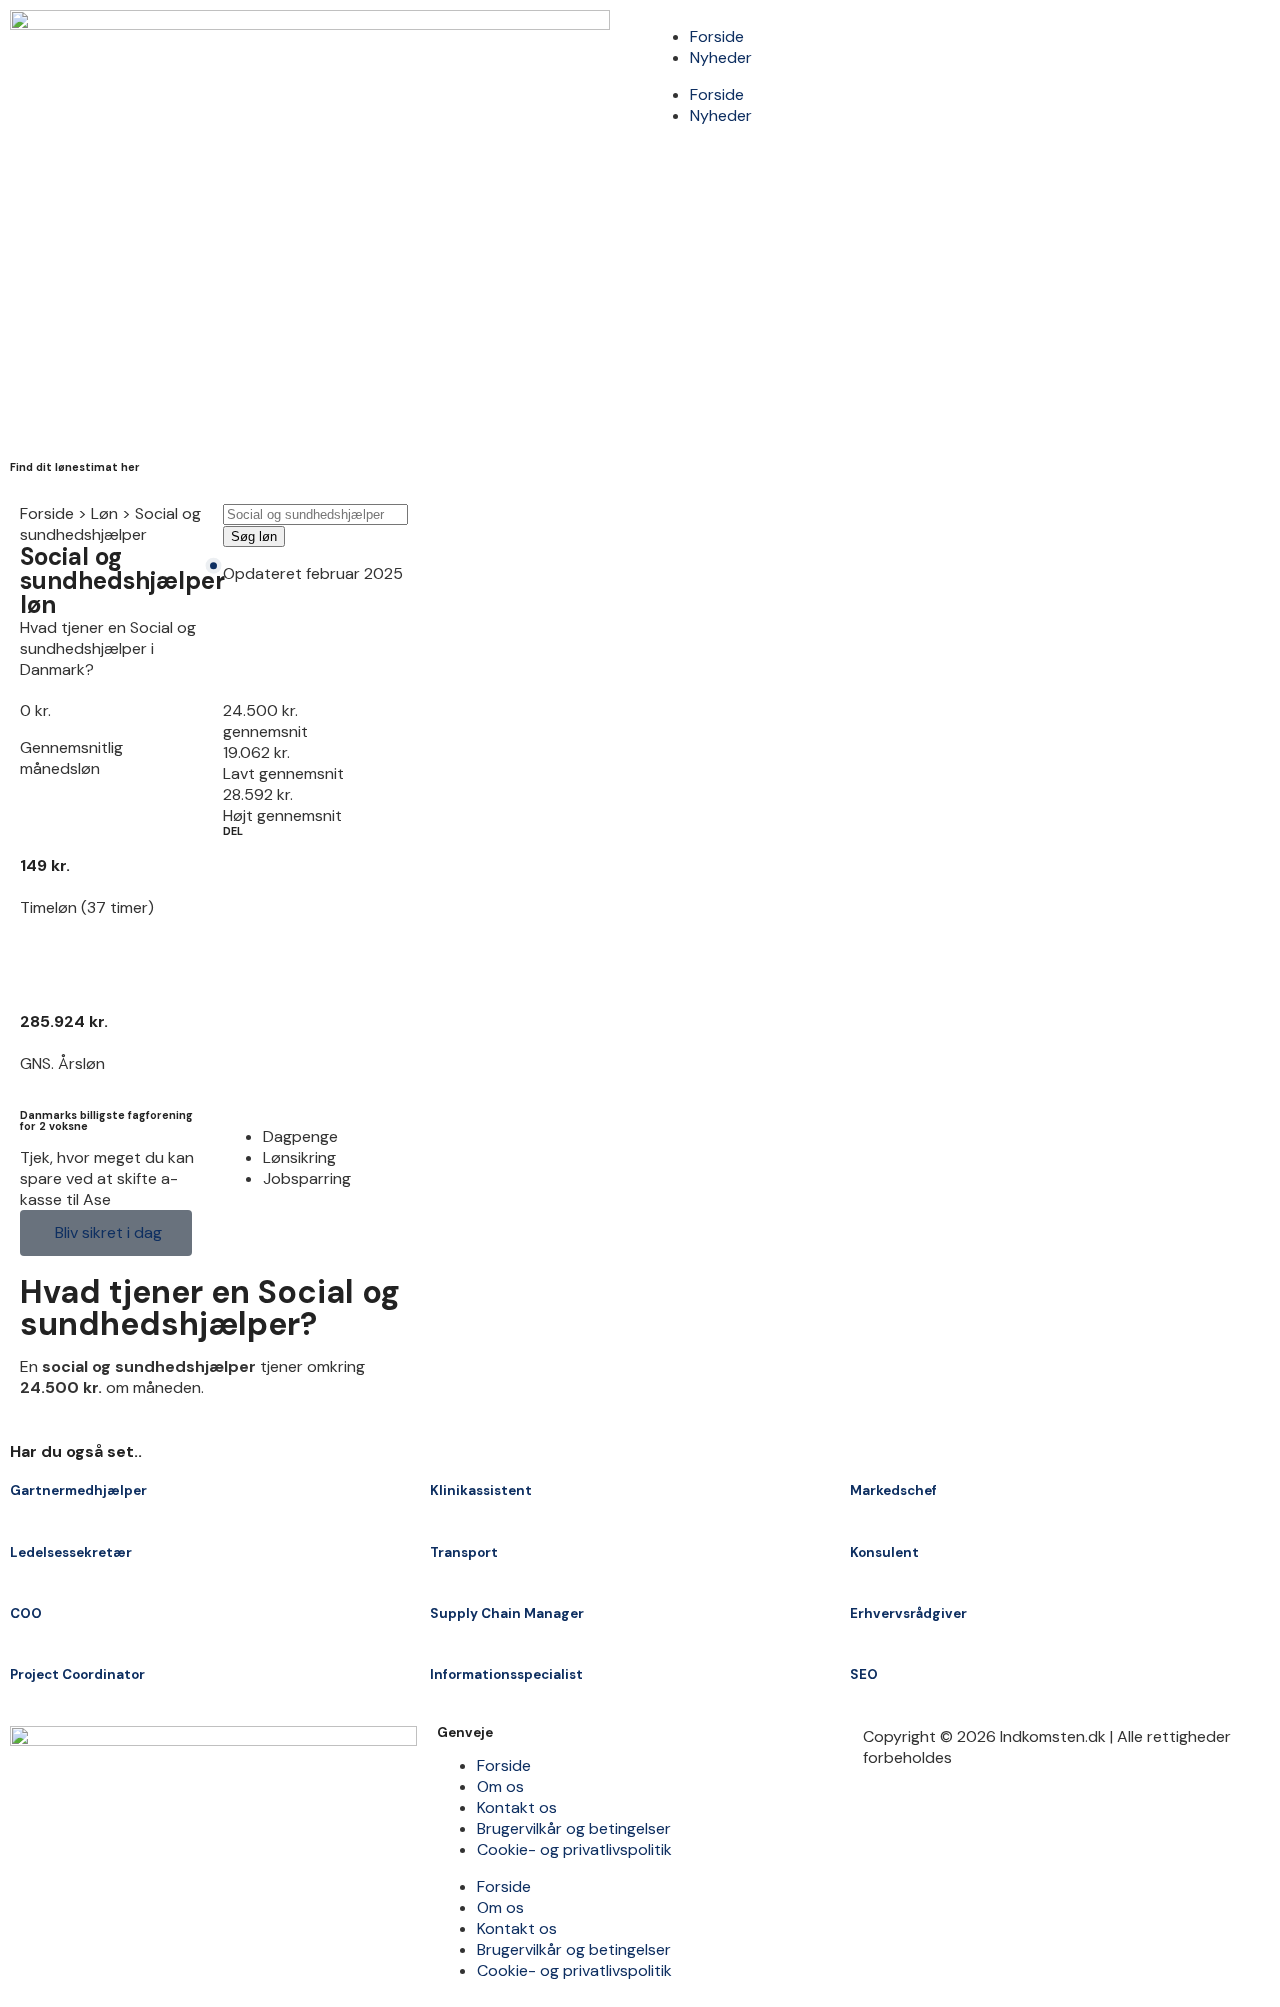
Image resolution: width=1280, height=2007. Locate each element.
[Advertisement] (640, 302)
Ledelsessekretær (71, 1552)
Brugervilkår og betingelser (574, 1828)
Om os (500, 1786)
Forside (717, 36)
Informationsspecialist (506, 1674)
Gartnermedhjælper (78, 1490)
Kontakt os (517, 1807)
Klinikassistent (481, 1490)
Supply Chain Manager (507, 1613)
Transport (464, 1552)
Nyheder (721, 57)
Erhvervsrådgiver (908, 1613)
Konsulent (884, 1552)
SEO (864, 1674)
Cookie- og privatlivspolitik (574, 1849)
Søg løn (254, 536)
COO (26, 1613)
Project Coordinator (77, 1674)
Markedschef (893, 1490)
